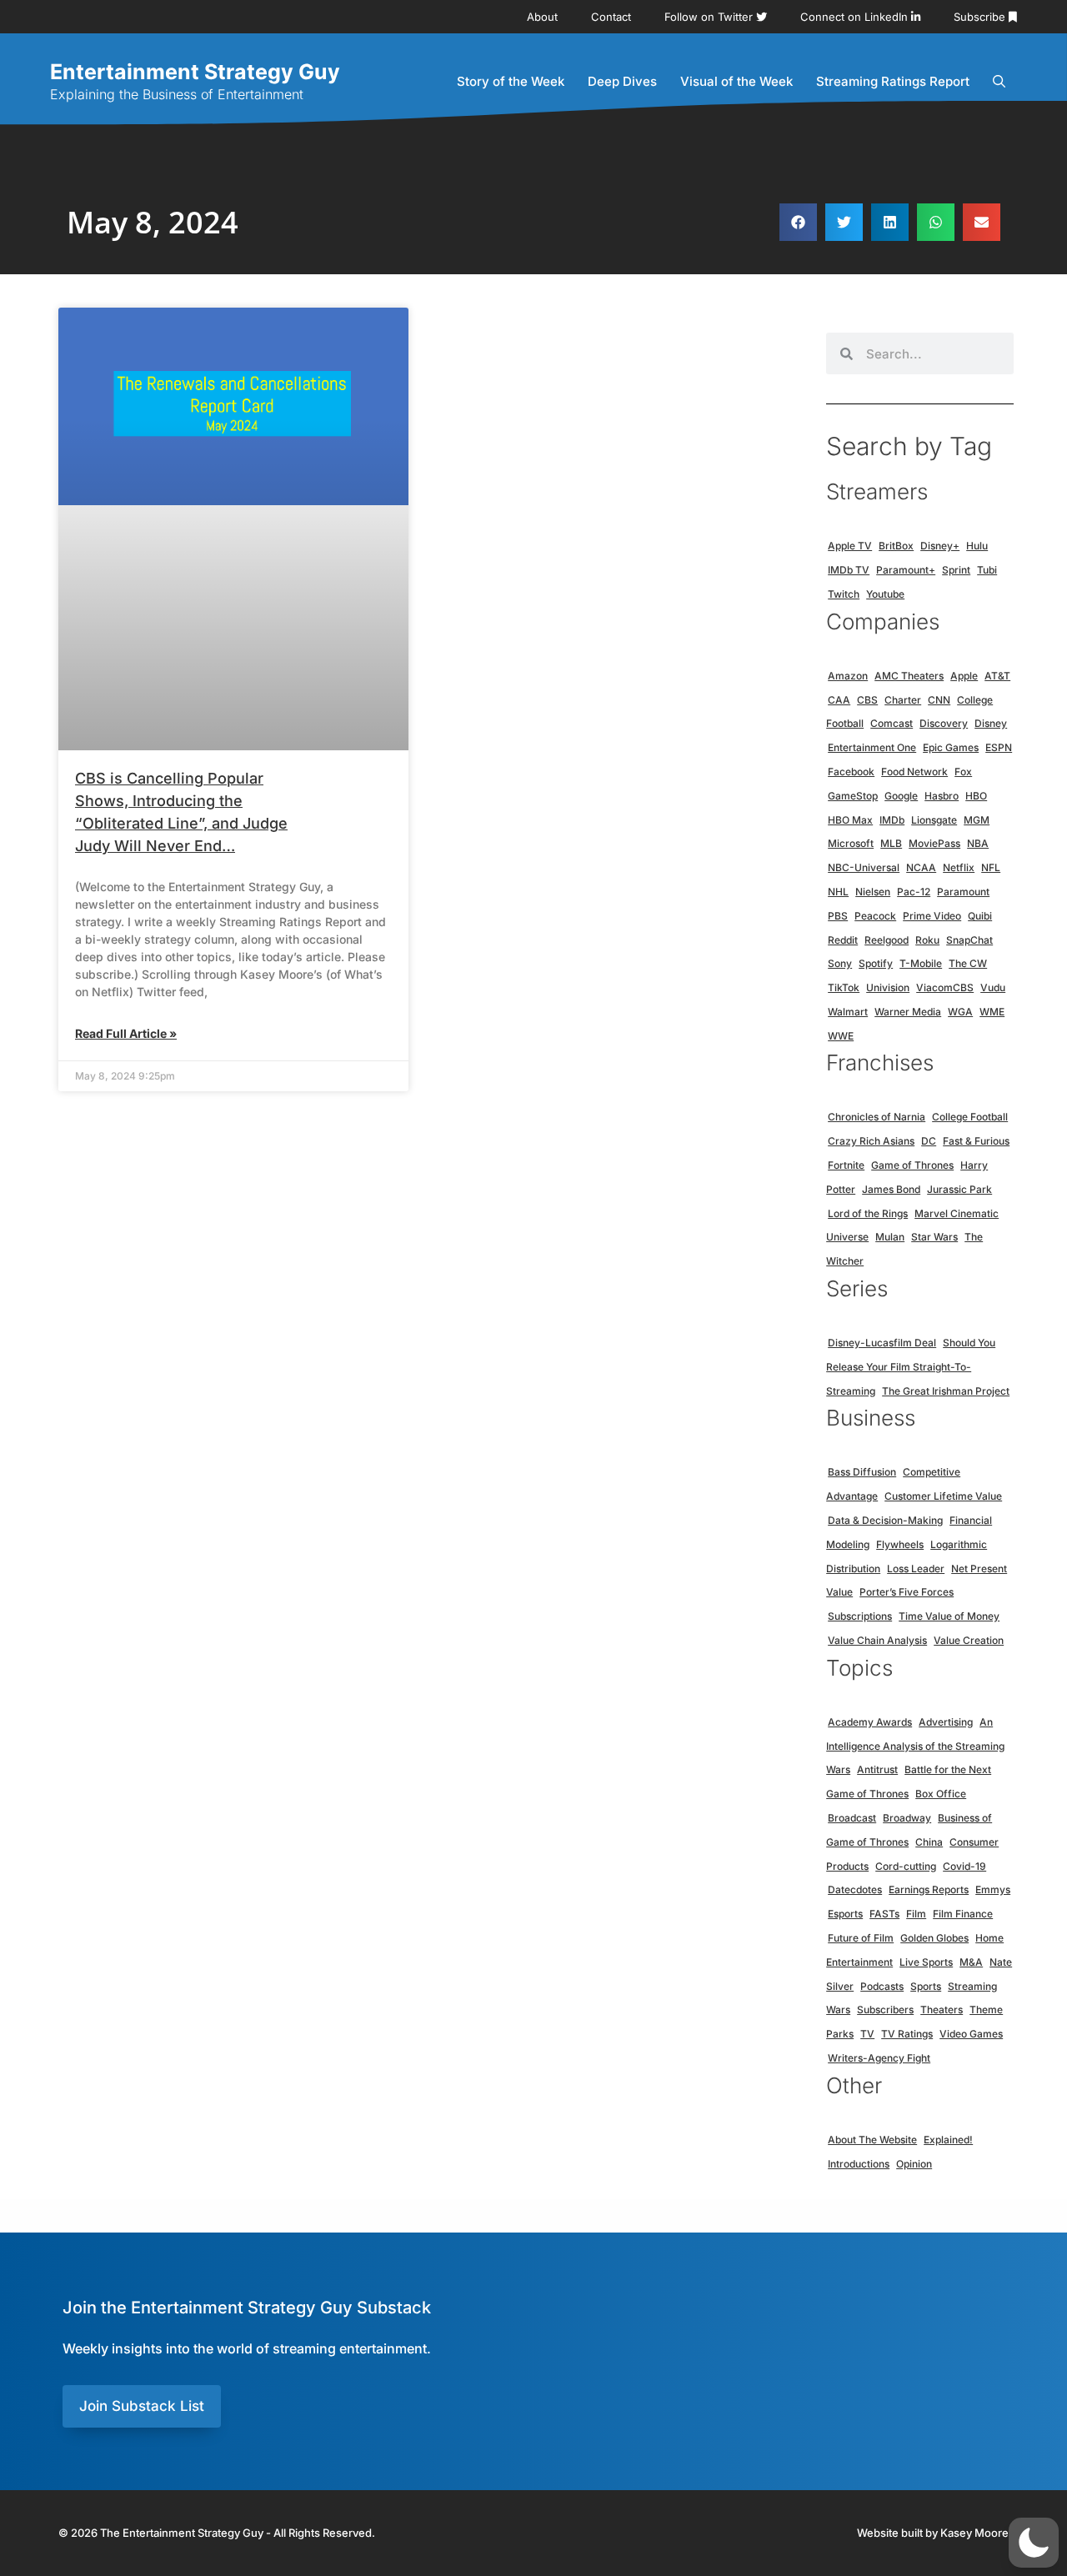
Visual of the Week (736, 81)
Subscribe (981, 17)
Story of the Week (511, 81)
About (542, 17)
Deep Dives (622, 81)
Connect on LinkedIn (856, 17)
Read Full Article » (126, 1033)
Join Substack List (142, 2406)
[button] (798, 222)
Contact (611, 17)
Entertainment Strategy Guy (195, 72)
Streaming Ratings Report (893, 81)
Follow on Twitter (710, 17)
